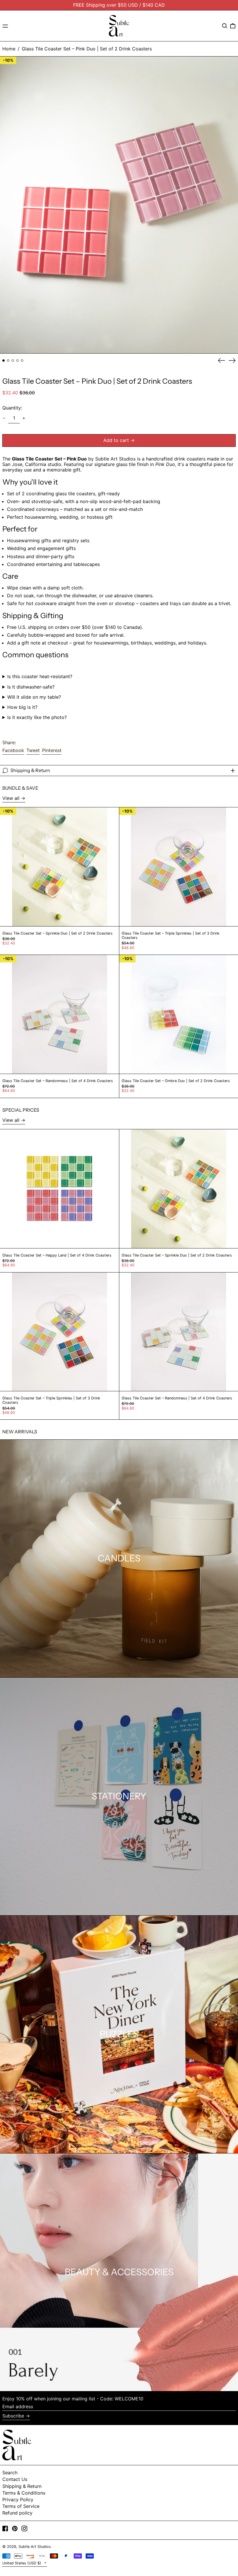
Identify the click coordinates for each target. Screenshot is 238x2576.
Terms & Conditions (24, 2493)
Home (9, 49)
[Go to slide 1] (3, 361)
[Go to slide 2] (8, 361)
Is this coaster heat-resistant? (40, 677)
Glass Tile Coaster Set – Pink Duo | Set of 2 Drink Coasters (87, 49)
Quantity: (12, 408)
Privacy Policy (18, 2499)
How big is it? (22, 707)
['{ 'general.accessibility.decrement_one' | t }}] (4, 418)
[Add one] (24, 418)
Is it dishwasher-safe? (31, 687)
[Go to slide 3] (13, 361)
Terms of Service (21, 2506)
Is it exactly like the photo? (37, 717)
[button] (225, 26)
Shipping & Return (22, 2486)
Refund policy (17, 2513)
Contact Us (15, 2479)
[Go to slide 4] (17, 361)
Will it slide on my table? (34, 697)
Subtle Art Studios (35, 2547)
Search (10, 2473)
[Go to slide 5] (22, 361)
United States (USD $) (22, 2563)
